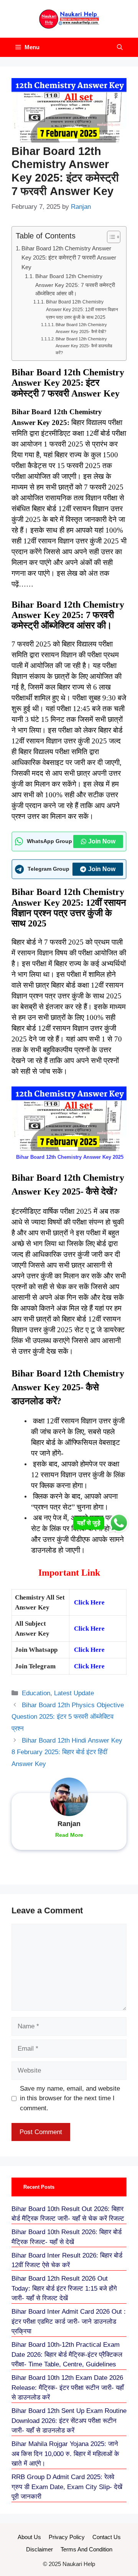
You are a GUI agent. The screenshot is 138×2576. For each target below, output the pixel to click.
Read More (69, 1835)
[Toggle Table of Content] (110, 237)
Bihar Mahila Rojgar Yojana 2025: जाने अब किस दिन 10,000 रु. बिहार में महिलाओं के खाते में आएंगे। (65, 2454)
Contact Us (107, 2537)
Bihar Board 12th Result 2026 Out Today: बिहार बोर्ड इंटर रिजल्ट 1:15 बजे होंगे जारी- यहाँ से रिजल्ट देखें (64, 2288)
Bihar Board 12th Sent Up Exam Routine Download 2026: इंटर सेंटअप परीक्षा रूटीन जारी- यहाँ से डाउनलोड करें (69, 2421)
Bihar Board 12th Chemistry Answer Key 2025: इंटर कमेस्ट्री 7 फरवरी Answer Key (69, 258)
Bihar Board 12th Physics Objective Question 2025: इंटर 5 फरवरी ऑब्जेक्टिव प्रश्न (68, 1717)
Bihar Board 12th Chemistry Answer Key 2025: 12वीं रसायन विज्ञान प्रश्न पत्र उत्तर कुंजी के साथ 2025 (82, 310)
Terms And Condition (86, 2549)
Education (36, 1693)
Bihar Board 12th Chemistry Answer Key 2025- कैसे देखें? (81, 328)
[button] (120, 47)
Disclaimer (39, 2549)
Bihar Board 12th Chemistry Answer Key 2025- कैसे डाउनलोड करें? (84, 346)
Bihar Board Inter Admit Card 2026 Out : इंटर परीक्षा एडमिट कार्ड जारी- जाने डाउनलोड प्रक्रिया (69, 2321)
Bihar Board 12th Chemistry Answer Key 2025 (70, 1157)
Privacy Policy (67, 2537)
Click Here (89, 1602)
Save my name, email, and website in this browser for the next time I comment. (70, 2098)
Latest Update (74, 1693)
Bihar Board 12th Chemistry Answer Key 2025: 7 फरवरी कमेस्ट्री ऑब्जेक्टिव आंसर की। (75, 285)
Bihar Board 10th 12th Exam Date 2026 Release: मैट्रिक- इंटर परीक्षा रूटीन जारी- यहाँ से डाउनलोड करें (68, 2388)
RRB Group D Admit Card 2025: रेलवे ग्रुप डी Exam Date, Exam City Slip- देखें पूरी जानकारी (67, 2487)
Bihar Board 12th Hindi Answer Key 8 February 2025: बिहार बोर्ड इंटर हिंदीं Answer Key (67, 1752)
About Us (29, 2537)
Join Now (102, 841)
